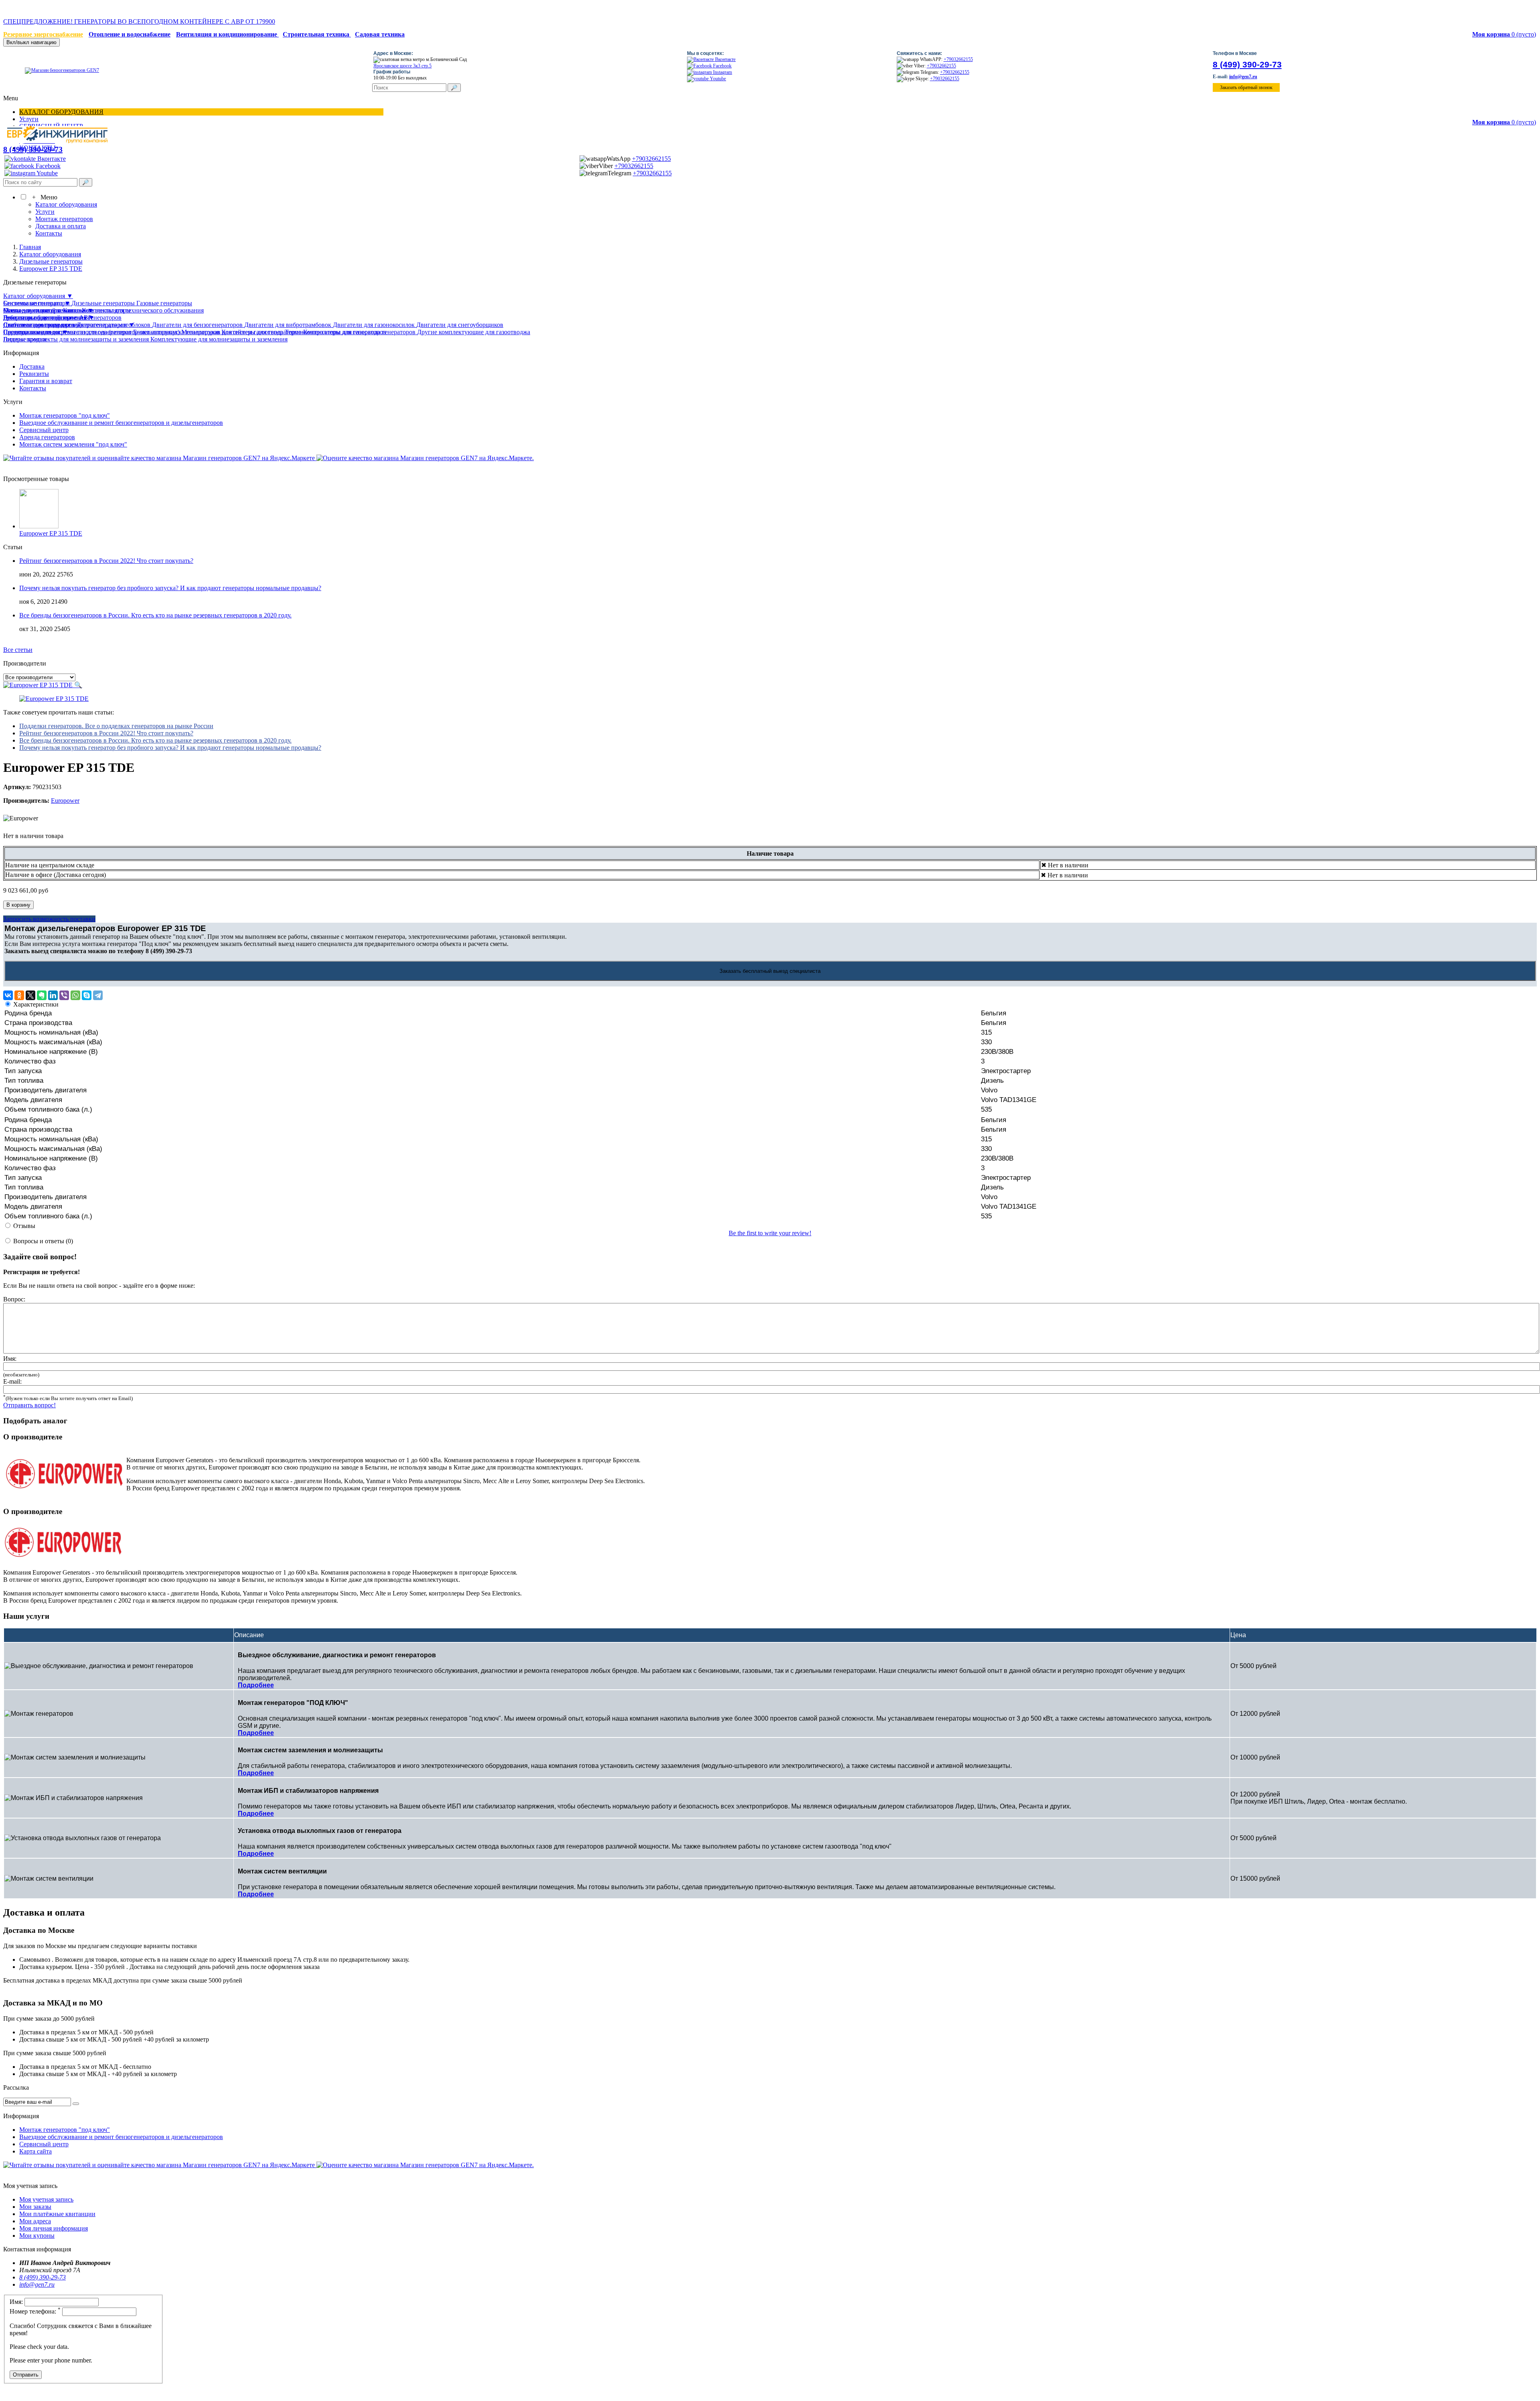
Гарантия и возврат (46, 381)
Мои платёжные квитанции (57, 2214)
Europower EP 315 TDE (51, 533)
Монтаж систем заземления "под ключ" (73, 444)
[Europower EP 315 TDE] (54, 699)
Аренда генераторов (47, 437)
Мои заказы (35, 2207)
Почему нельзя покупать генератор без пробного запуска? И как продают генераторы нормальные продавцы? (170, 588)
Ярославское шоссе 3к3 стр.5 (402, 66)
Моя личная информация (54, 2228)
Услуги (29, 119)
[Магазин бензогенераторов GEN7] (52, 70)
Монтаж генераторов (64, 219)
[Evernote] (42, 995)
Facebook (722, 66)
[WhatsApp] (75, 995)
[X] (30, 995)
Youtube (717, 79)
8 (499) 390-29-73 (1247, 64)
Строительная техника (317, 34)
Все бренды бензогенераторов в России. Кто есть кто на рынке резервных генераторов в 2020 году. (155, 615)
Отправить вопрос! (29, 1405)
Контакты (49, 233)
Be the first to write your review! (770, 1233)
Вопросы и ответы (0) (43, 1241)
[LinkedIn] (53, 995)
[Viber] (64, 995)
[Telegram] (98, 995)
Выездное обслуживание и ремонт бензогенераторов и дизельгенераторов (121, 423)
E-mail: (12, 1381)
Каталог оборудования (61, 112)
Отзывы (24, 1226)
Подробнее (256, 1685)
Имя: (10, 1359)
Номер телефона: (35, 2311)
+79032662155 (958, 59)
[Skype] (87, 995)
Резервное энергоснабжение (43, 34)
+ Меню (43, 197)
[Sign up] (76, 2104)
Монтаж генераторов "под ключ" (65, 415)
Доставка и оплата (61, 226)
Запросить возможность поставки (49, 919)
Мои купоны (37, 2236)
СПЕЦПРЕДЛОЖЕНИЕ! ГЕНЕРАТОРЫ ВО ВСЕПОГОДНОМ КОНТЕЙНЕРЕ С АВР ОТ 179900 (354, 10)
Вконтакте (725, 59)
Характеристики (36, 1004)
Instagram (722, 72)
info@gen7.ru (1243, 77)
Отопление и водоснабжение (130, 34)
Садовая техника (380, 34)
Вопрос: (14, 1299)
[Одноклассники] (19, 995)
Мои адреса (35, 2221)
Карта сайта (35, 2151)
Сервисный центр (44, 430)
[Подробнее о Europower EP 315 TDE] (39, 526)
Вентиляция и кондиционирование (227, 34)
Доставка (32, 366)
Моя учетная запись (46, 2199)
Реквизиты (34, 374)
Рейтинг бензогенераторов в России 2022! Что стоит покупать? (106, 561)
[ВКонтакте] (8, 995)
